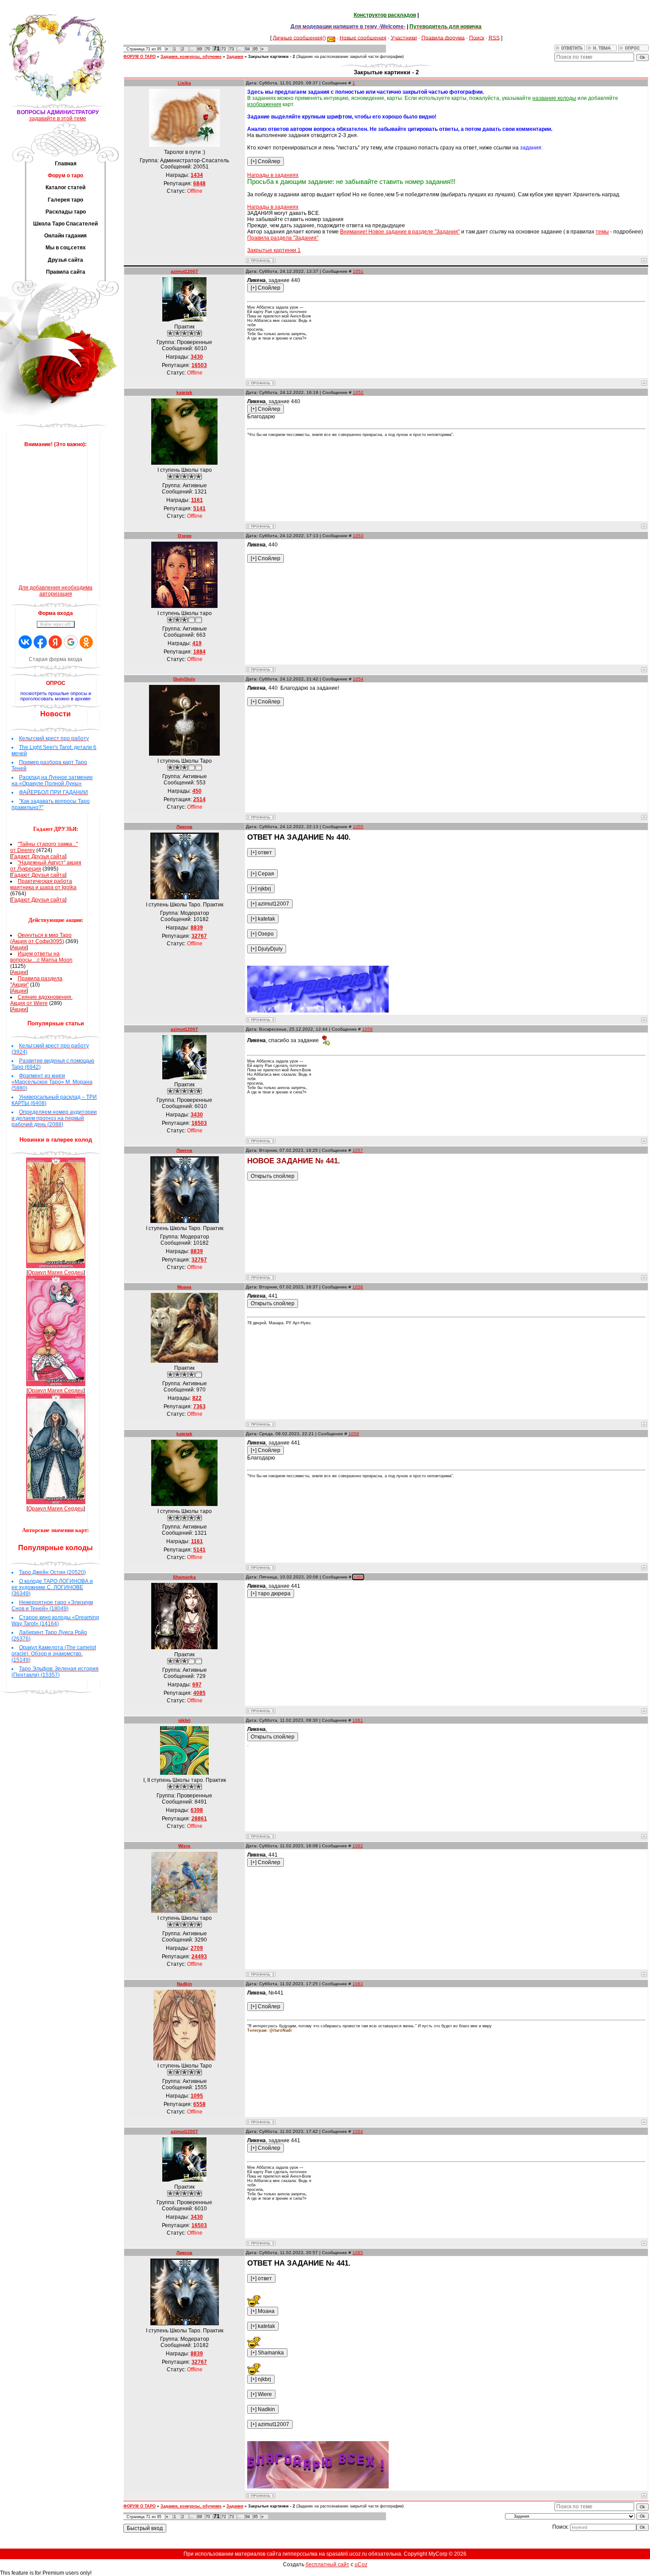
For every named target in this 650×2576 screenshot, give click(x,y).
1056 (367, 1029)
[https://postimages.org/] (318, 1011)
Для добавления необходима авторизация (55, 591)
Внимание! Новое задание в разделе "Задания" (400, 232)
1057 (358, 1150)
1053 (358, 536)
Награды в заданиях (273, 175)
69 (200, 49)
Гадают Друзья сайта (38, 856)
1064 (358, 2131)
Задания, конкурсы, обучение (191, 57)
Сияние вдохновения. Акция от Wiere (41, 1000)
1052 (358, 392)
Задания (235, 57)
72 (224, 49)
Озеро (185, 536)
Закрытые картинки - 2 (271, 57)
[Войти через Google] (71, 642)
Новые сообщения (363, 38)
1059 (354, 1434)
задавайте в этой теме (58, 118)
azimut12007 (184, 271)
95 (256, 49)
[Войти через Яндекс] (55, 642)
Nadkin (184, 1984)
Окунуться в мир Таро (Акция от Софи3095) (41, 938)
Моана (184, 1287)
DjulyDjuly (184, 679)
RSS (494, 38)
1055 (358, 827)
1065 (358, 2253)
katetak (184, 392)
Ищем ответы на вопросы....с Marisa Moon (41, 957)
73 (232, 49)
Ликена (184, 827)
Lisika (184, 83)
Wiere (184, 1846)
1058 (358, 1287)
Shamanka (184, 1577)
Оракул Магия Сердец (56, 1273)
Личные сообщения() (299, 38)
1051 (358, 271)
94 (248, 49)
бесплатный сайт (327, 2565)
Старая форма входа (55, 659)
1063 (358, 1984)
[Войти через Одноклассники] (86, 642)
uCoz (361, 2565)
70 (208, 49)
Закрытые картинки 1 (274, 250)
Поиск (477, 38)
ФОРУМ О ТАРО (140, 57)
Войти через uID (56, 624)
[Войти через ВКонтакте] (25, 642)
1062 (358, 1846)
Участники (404, 38)
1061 (358, 1720)
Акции (19, 948)
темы (602, 232)
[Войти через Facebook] (40, 642)
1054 (358, 679)
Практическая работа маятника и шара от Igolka (43, 884)
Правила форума (443, 38)
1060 (358, 1577)
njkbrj (184, 1720)
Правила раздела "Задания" (283, 238)
